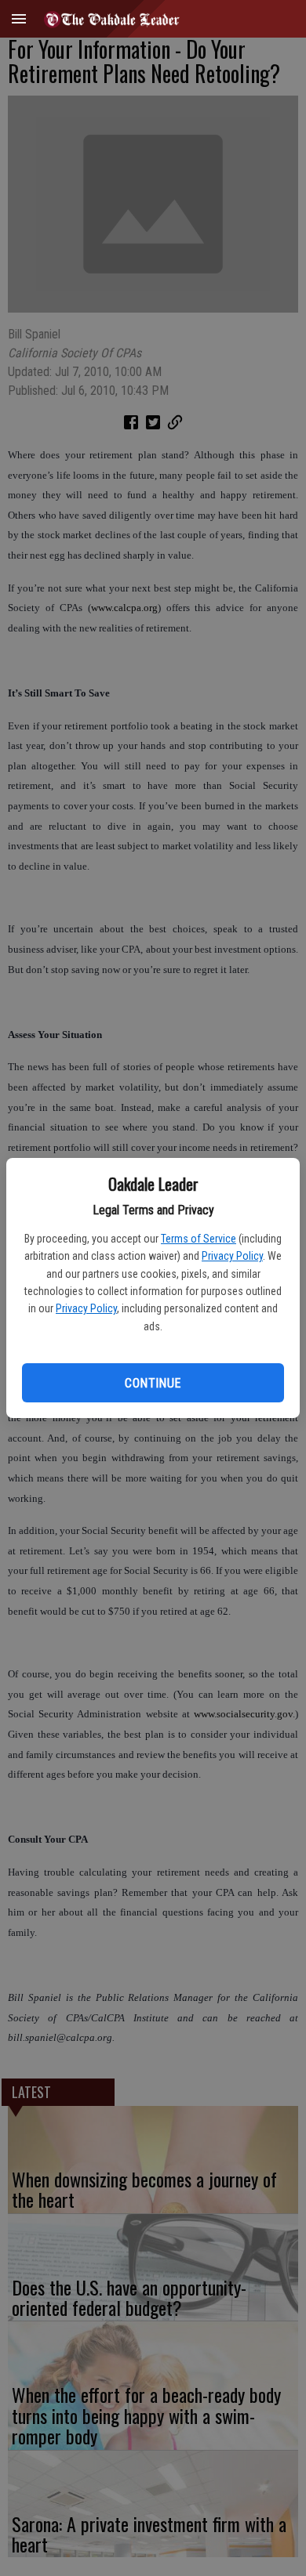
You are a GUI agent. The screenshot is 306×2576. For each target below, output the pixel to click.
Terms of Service (199, 1239)
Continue (153, 1383)
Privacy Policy (232, 1256)
